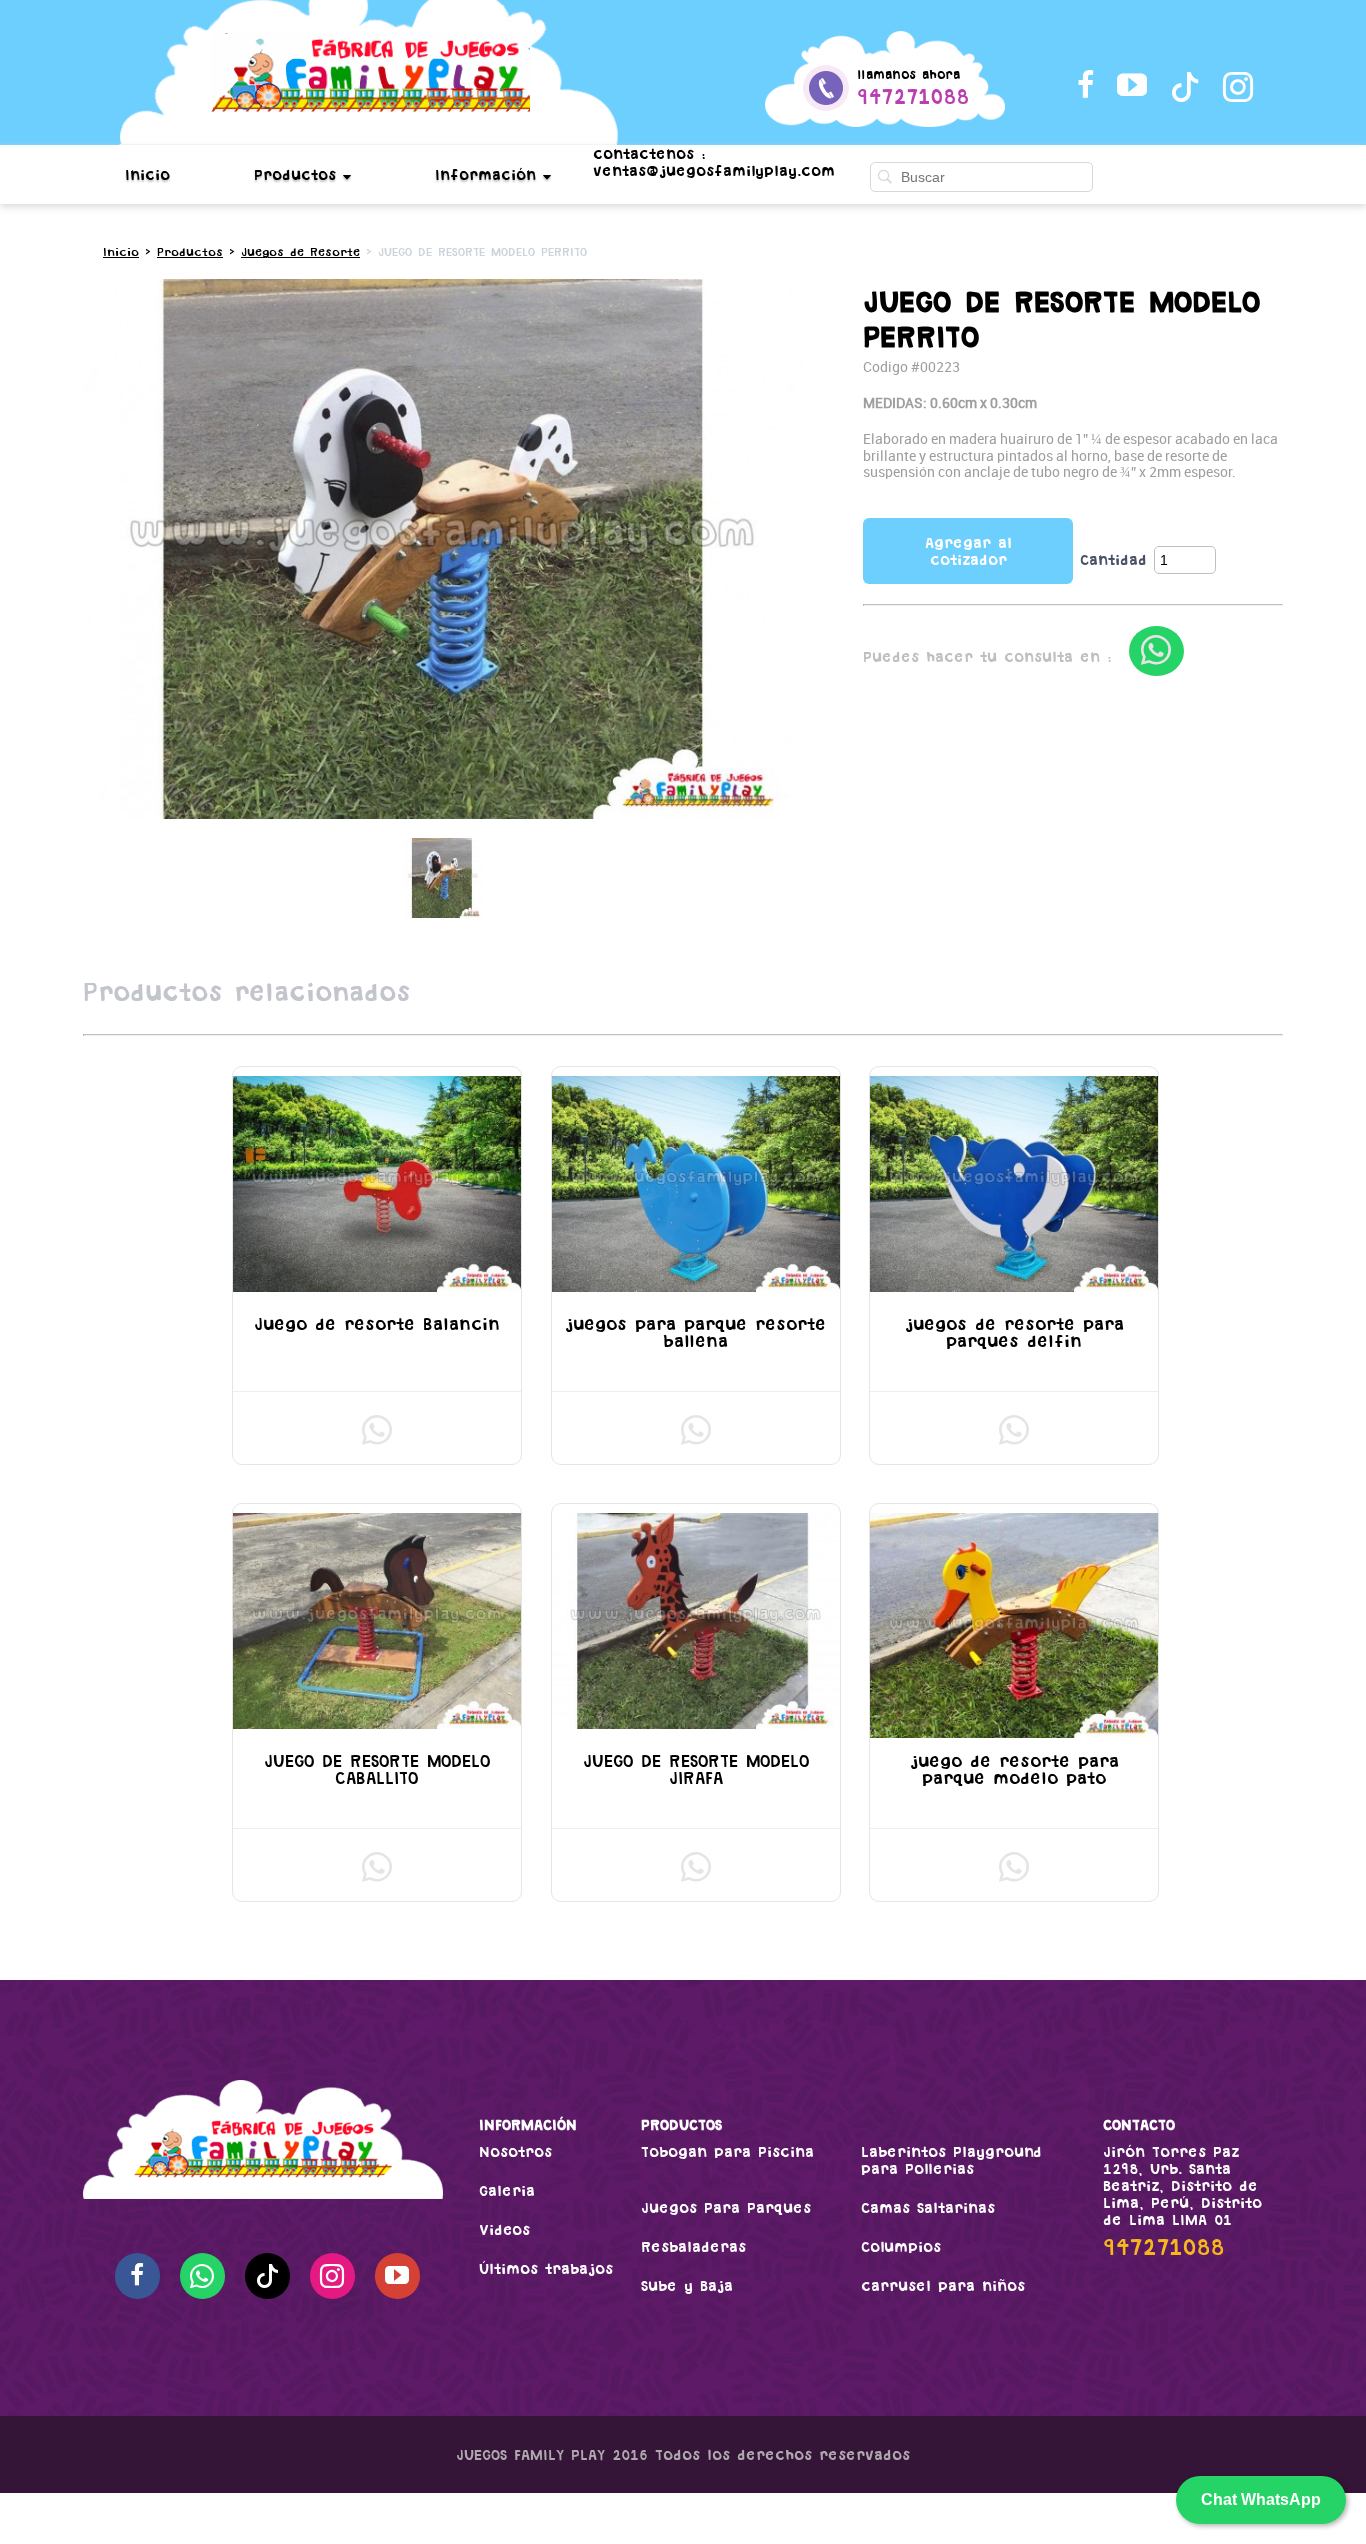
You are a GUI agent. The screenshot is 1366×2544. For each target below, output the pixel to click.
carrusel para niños (943, 2285)
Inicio (147, 174)
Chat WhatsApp (1261, 2499)
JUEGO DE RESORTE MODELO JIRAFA (696, 1769)
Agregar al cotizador (968, 551)
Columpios (901, 2246)
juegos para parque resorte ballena (695, 1332)
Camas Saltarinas (928, 2207)
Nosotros (515, 2151)
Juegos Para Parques (726, 2207)
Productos (298, 174)
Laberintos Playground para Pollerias (951, 2160)
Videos (504, 2229)
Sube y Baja (687, 2285)
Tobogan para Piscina (727, 2151)
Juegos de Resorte (300, 252)
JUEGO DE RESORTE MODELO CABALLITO (377, 1769)
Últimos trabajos (546, 2268)
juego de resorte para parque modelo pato (1014, 1769)
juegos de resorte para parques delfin (1014, 1332)
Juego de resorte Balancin (377, 1324)
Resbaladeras (693, 2246)
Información (489, 174)
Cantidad (1113, 559)
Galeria (507, 2190)
